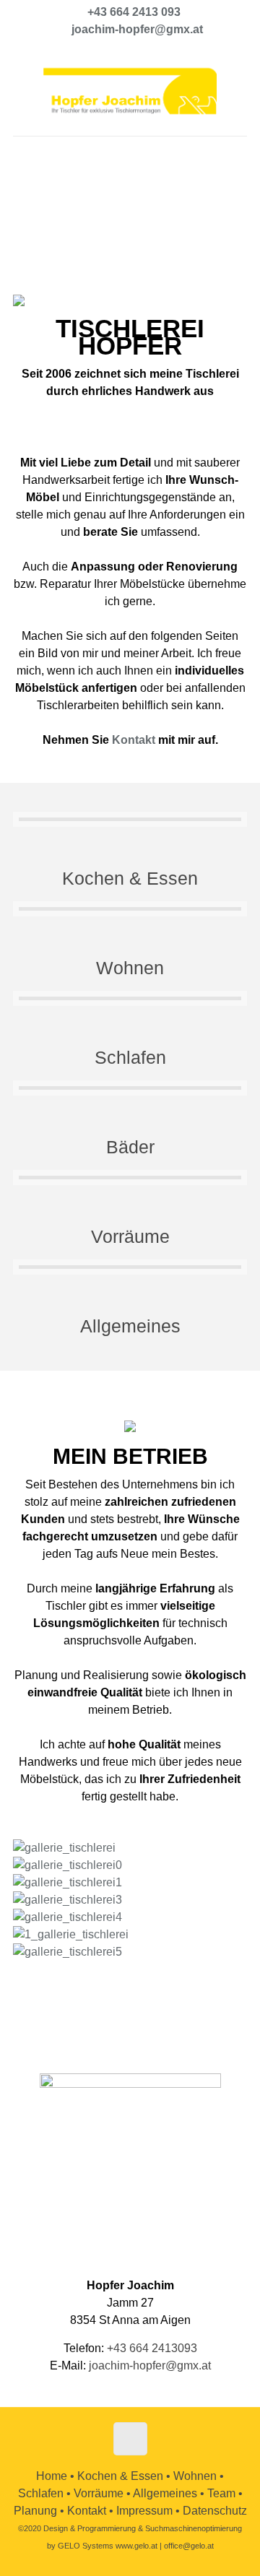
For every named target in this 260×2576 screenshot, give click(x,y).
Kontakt (134, 740)
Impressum (144, 2511)
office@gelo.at (189, 2546)
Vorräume (130, 1236)
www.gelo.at (136, 2546)
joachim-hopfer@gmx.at (137, 29)
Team (221, 2493)
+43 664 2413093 (152, 2348)
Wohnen (130, 968)
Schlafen (130, 1057)
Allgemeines (130, 1326)
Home (52, 2476)
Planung (35, 2511)
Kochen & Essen (130, 878)
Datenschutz (215, 2511)
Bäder (130, 1147)
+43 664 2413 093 (134, 12)
